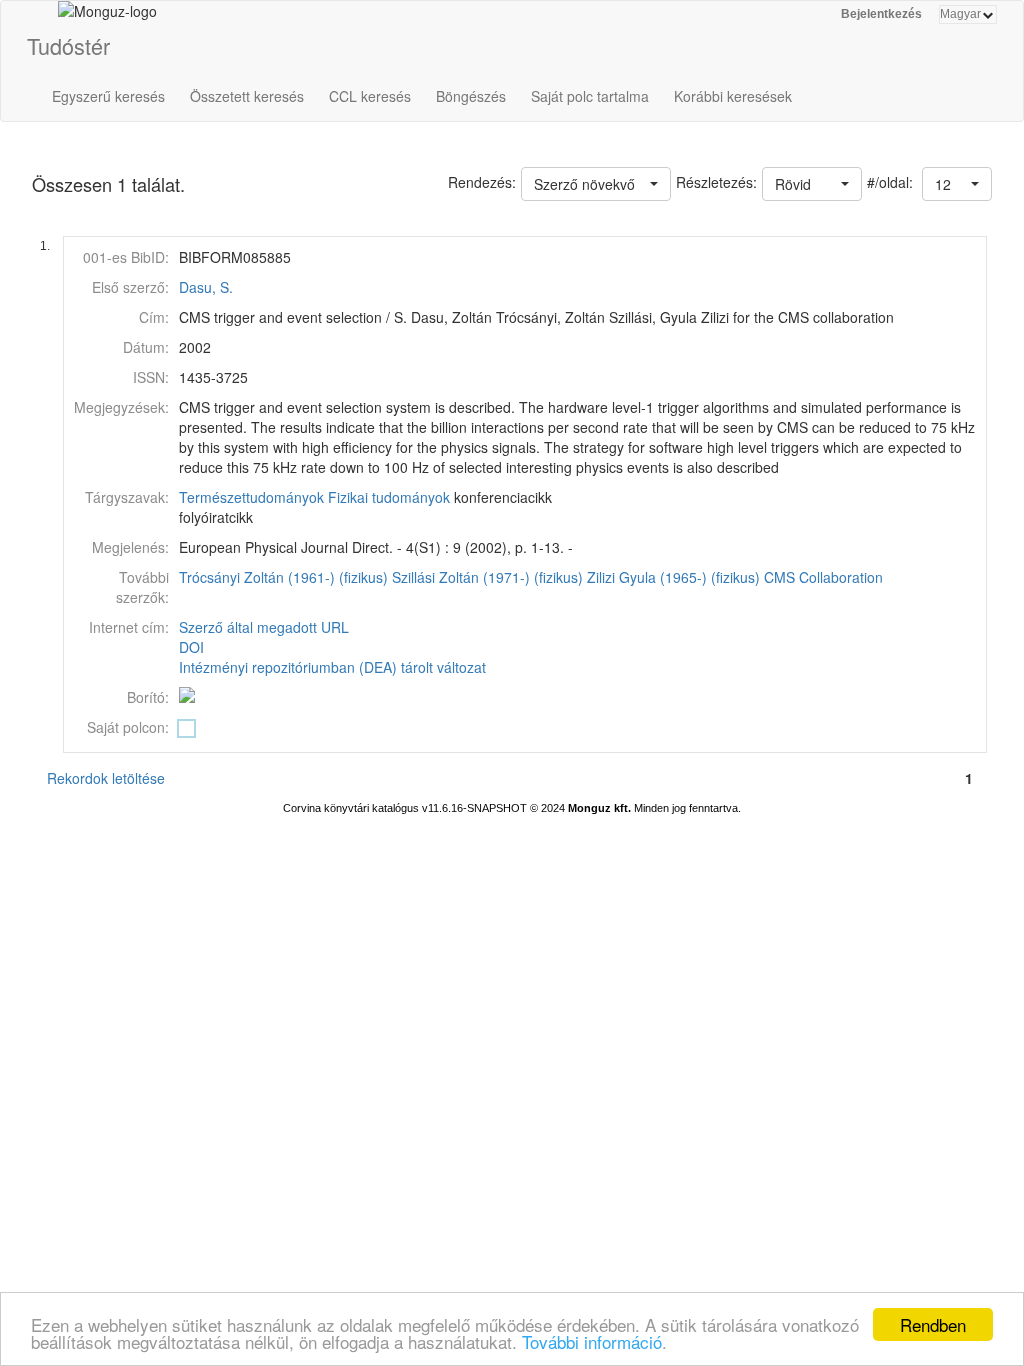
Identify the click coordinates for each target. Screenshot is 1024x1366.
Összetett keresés (247, 96)
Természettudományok (251, 497)
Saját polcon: (128, 727)
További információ (592, 1341)
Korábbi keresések (733, 96)
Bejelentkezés (881, 14)
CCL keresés (370, 96)
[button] (957, 184)
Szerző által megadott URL (264, 627)
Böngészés (471, 96)
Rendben (933, 1324)
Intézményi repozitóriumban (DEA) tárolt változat (332, 667)
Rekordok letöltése (106, 778)
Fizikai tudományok (389, 497)
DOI (191, 647)
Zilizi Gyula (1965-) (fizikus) (673, 577)
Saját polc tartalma (590, 96)
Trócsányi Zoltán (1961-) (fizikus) (283, 577)
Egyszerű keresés (108, 96)
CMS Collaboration (823, 577)
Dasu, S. (206, 287)
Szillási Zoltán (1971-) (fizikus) (487, 577)
